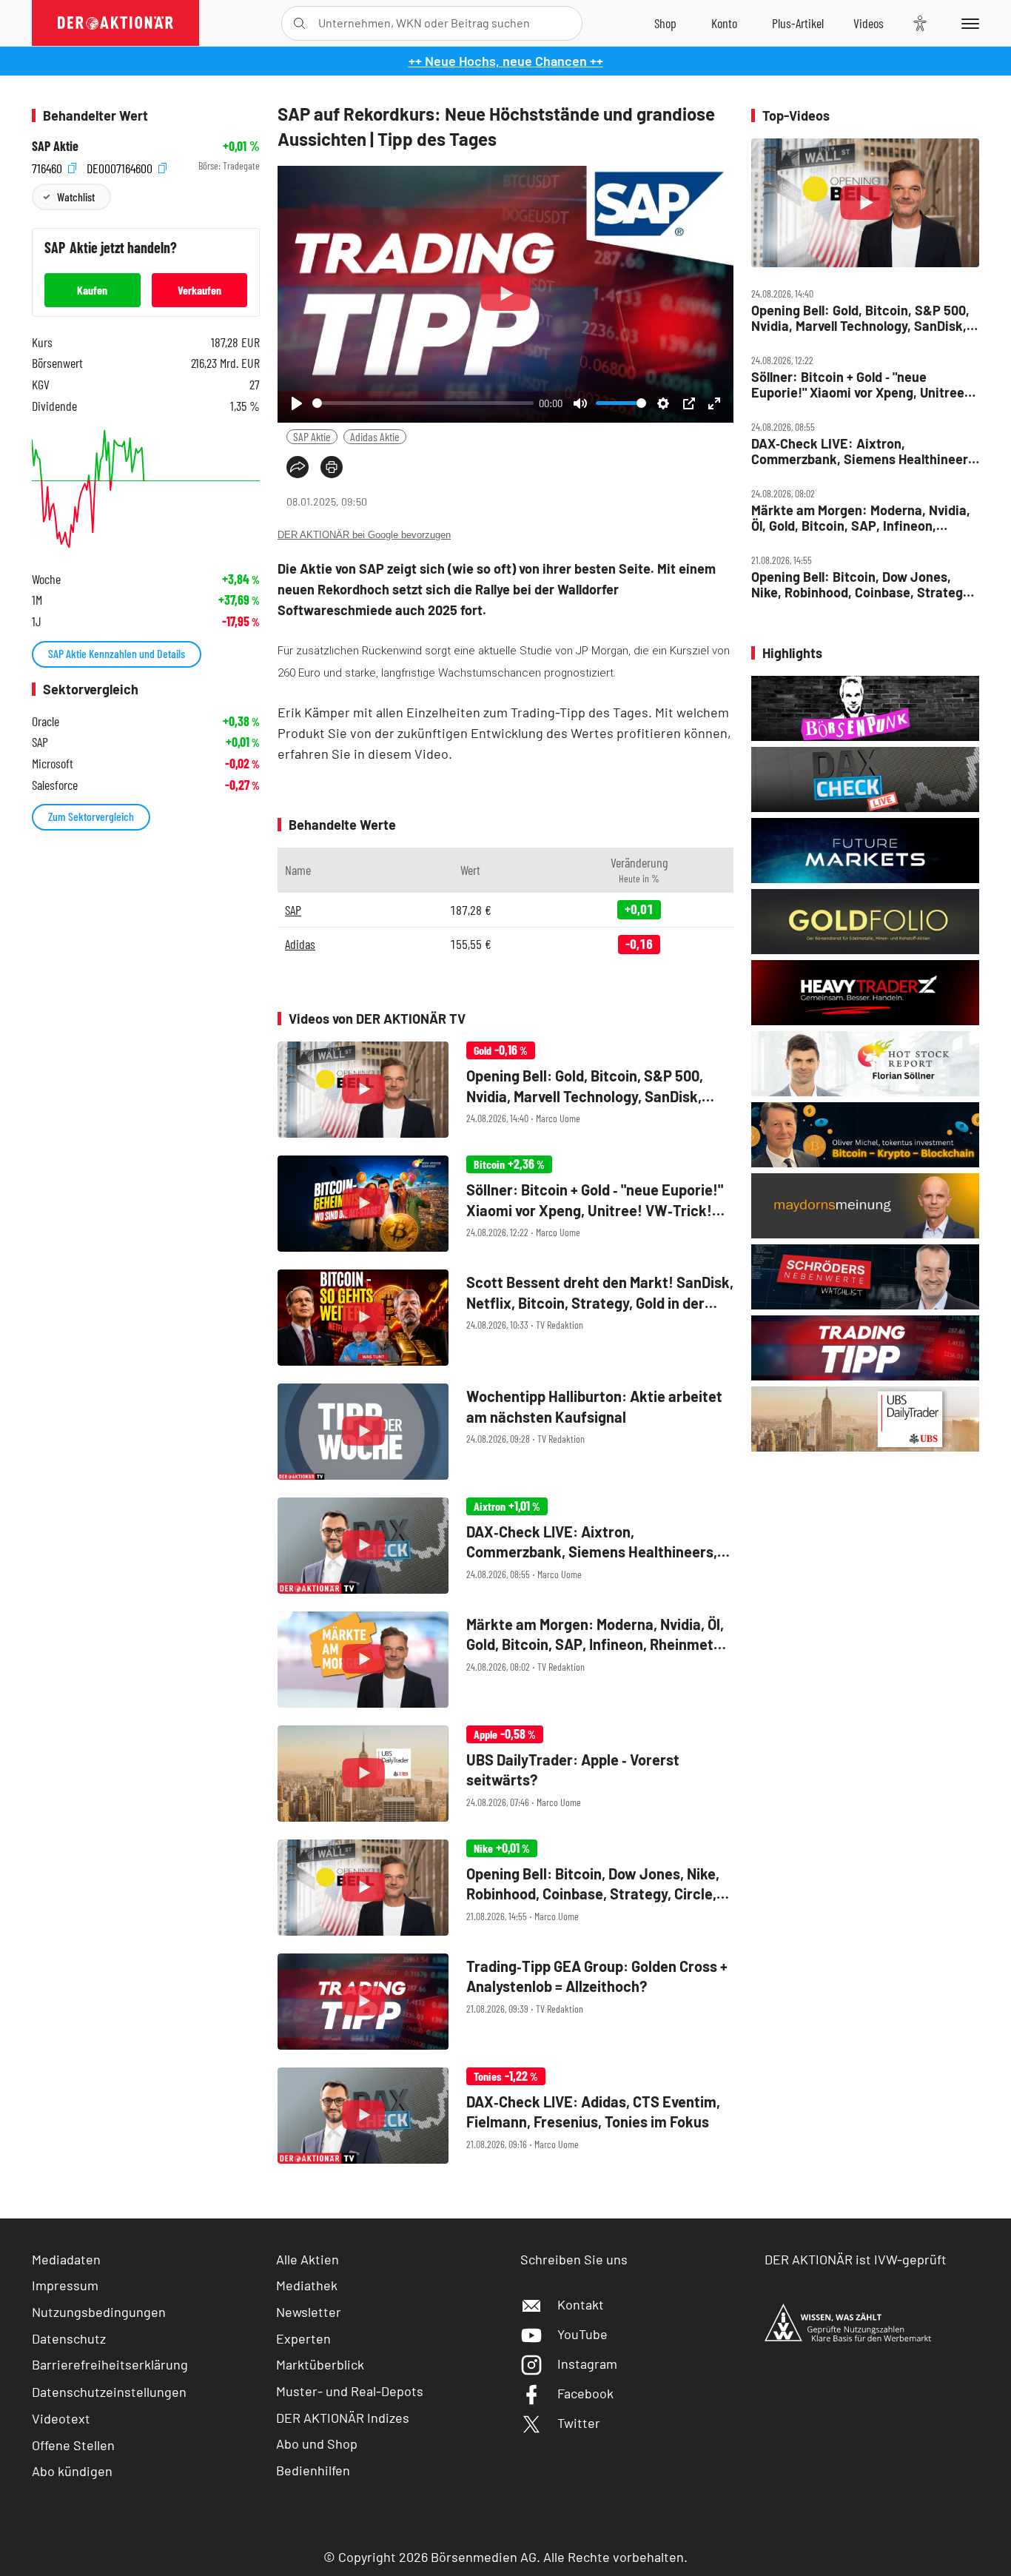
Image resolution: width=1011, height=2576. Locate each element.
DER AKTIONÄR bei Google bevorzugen (364, 535)
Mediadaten (66, 2259)
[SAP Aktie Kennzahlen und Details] (146, 489)
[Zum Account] (724, 23)
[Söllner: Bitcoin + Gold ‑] (505, 1204)
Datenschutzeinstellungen (109, 2392)
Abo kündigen (72, 2471)
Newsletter (309, 2312)
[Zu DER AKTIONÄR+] (798, 23)
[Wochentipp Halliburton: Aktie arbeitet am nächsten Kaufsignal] (505, 1432)
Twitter (579, 2423)
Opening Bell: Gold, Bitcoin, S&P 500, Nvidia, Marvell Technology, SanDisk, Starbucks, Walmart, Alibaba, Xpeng (860, 318)
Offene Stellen (73, 2445)
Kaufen (92, 290)
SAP (293, 910)
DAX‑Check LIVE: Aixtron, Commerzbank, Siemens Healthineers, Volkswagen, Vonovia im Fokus (865, 451)
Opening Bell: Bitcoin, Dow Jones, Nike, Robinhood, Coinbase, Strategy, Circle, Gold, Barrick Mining (862, 584)
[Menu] (968, 23)
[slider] (423, 403)
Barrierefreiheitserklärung (110, 2364)
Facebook (585, 2393)
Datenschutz (69, 2338)
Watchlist (76, 197)
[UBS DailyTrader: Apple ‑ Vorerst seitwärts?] (505, 1774)
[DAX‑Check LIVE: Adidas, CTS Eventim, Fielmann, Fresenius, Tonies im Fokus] (505, 2116)
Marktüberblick (320, 2364)
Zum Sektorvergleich (91, 816)
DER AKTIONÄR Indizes (343, 2418)
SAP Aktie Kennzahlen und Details (117, 653)
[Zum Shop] (665, 23)
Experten (303, 2338)
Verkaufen (199, 290)
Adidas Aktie (375, 436)
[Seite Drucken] (332, 467)
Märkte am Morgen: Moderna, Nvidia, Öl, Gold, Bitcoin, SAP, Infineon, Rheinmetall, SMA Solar (861, 518)
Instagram (587, 2364)
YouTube (582, 2334)
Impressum (65, 2285)
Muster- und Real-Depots (350, 2391)
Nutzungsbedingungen (99, 2312)
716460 (48, 166)
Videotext (61, 2418)
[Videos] (869, 23)
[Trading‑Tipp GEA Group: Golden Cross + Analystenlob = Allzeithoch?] (505, 2002)
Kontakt (581, 2304)
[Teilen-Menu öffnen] (298, 467)
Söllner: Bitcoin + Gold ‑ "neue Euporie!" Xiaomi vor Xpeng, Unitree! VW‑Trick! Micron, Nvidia (860, 385)
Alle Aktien (308, 2259)
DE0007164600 (121, 166)
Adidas (300, 944)
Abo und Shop (317, 2443)
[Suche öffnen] (299, 23)
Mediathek (307, 2285)
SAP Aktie (312, 436)
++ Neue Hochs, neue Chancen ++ (506, 61)
